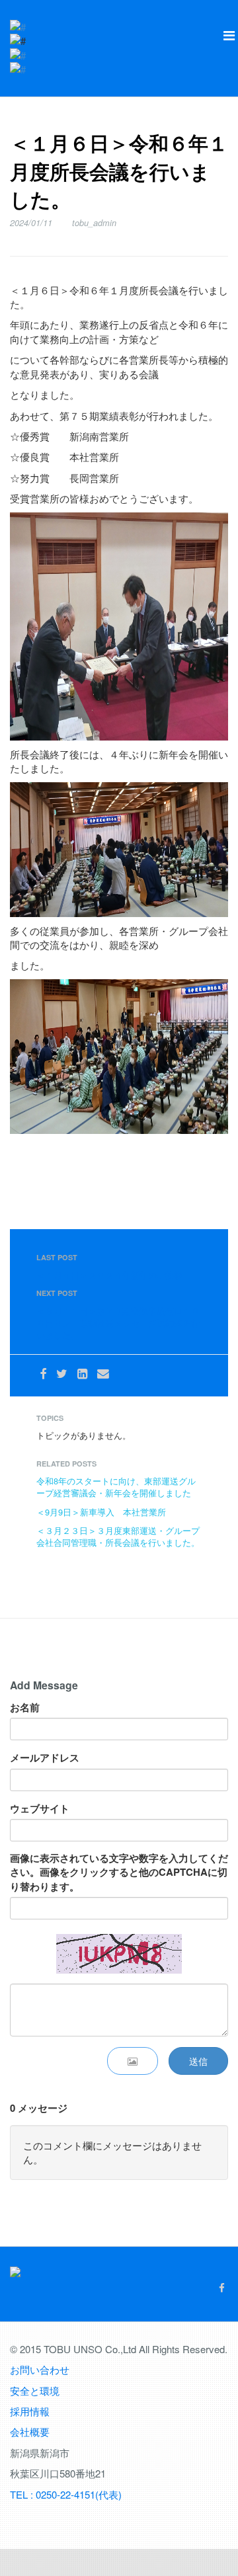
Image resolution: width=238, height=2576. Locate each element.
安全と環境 (35, 2391)
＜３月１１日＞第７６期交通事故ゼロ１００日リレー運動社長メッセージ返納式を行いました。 (118, 1323)
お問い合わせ (40, 2369)
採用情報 (30, 2411)
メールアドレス (45, 1758)
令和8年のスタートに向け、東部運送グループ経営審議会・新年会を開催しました (116, 1487)
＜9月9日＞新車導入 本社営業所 (101, 1512)
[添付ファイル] (133, 2061)
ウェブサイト (40, 1809)
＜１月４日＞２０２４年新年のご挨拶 (109, 1275)
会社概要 (30, 2432)
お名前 (25, 1708)
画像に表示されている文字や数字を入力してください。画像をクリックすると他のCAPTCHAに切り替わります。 (119, 1872)
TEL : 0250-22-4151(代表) (66, 2494)
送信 (198, 2061)
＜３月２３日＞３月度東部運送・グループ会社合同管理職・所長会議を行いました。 (118, 1536)
